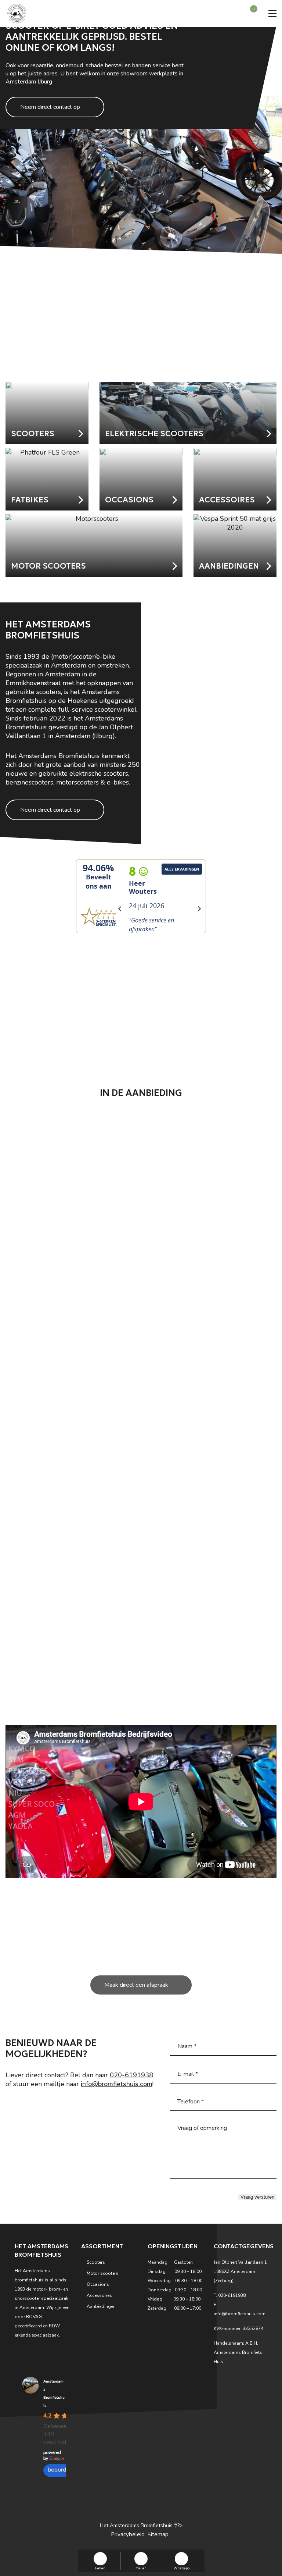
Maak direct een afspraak (136, 1985)
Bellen (100, 2568)
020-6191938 (131, 2075)
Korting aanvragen (136, 355)
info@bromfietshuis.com (117, 2084)
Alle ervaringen (182, 869)
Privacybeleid (128, 2534)
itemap (160, 2534)
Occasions (98, 2284)
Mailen (141, 2568)
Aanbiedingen (101, 2306)
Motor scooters (103, 2273)
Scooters (96, 2262)
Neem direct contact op (50, 107)
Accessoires (99, 2295)
